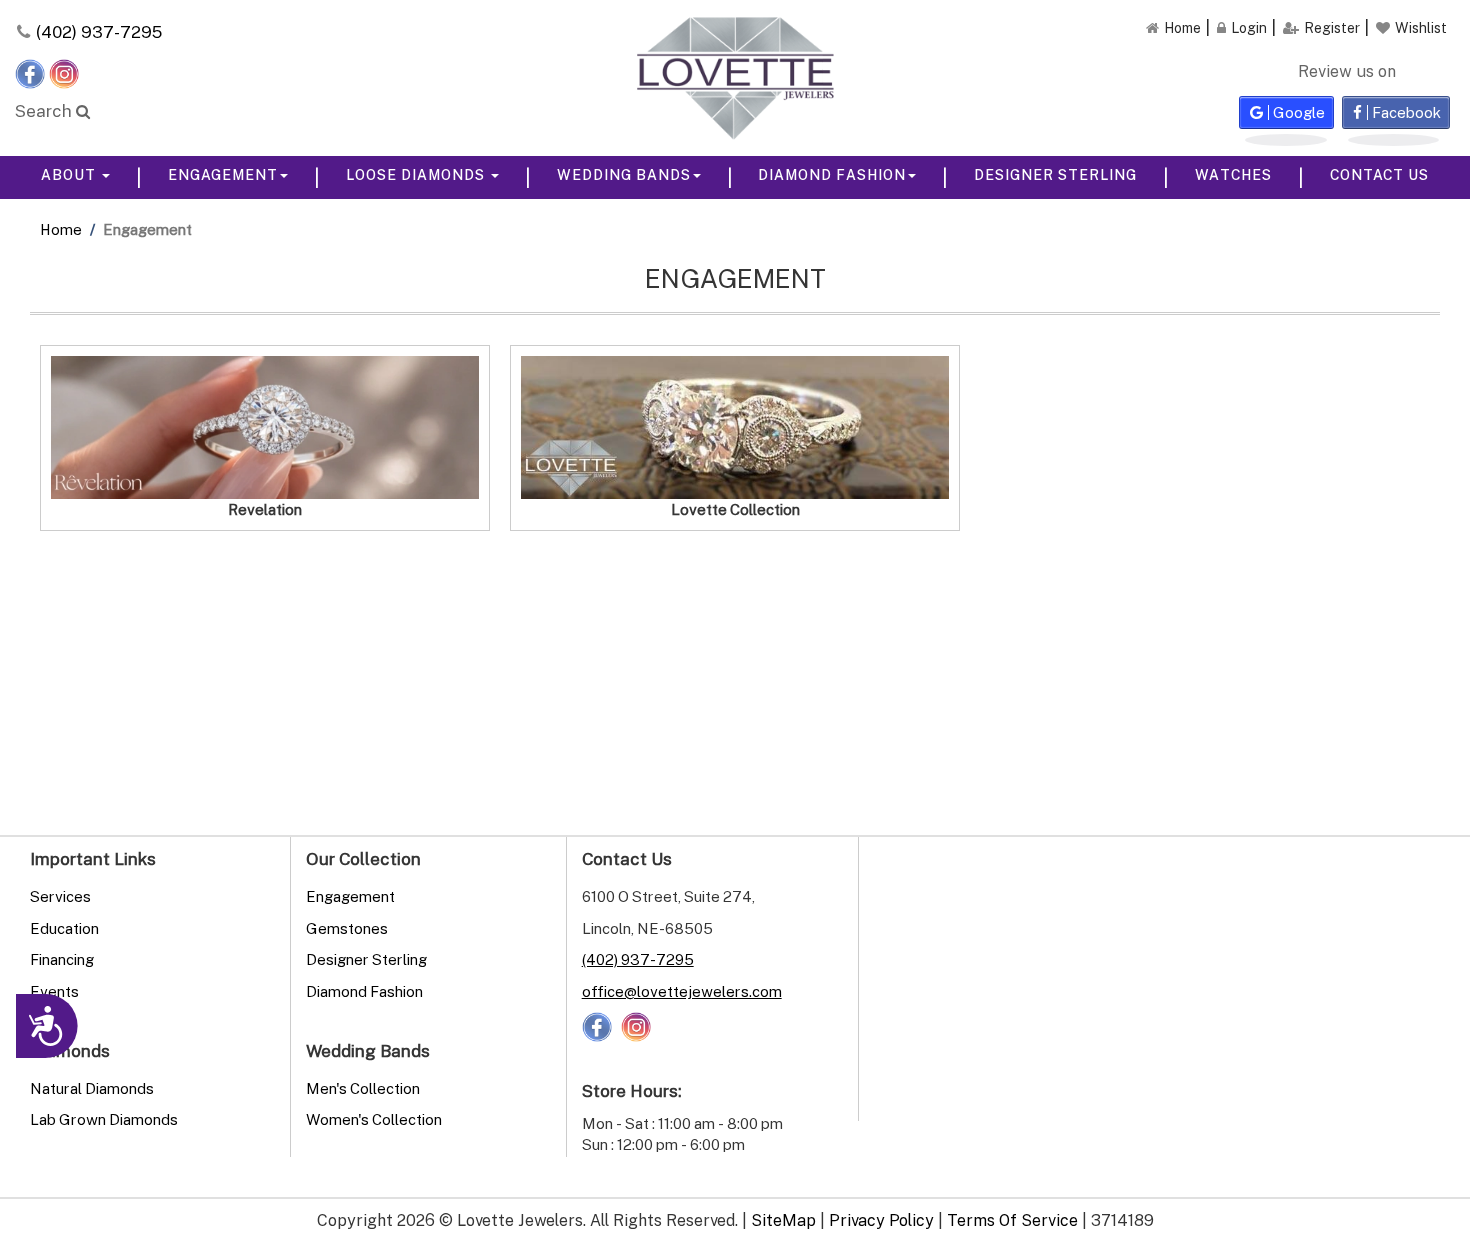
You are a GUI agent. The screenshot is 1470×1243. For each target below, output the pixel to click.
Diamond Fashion (832, 174)
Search (45, 110)
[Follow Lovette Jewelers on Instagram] (64, 72)
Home (61, 229)
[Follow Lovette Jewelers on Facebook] (32, 72)
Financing (62, 959)
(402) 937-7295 (99, 31)
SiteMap (783, 1220)
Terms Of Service (1012, 1220)
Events (54, 991)
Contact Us (1379, 174)
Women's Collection (374, 1119)
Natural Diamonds (92, 1088)
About (70, 174)
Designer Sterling (1055, 174)
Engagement (223, 174)
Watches (1233, 174)
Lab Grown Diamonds (104, 1119)
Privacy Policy (881, 1220)
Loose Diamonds (417, 174)
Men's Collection (363, 1088)
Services (60, 896)
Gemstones (347, 928)
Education (64, 928)
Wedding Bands (624, 174)
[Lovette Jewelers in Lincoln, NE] (735, 78)
